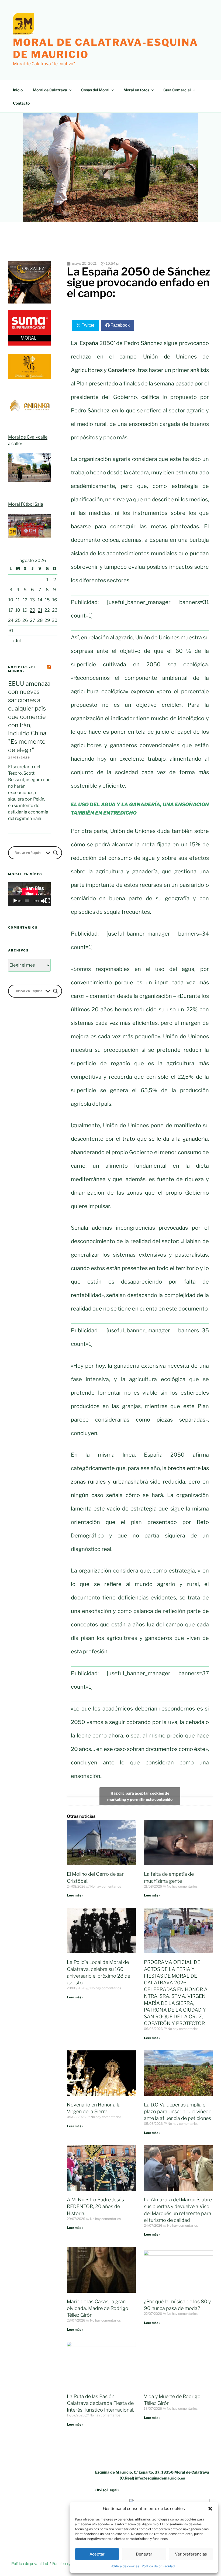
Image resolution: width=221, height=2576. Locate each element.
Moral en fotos (136, 90)
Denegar (144, 2554)
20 (32, 610)
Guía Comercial (177, 90)
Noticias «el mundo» (22, 669)
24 (11, 620)
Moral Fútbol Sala (26, 504)
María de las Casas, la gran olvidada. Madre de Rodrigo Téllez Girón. (98, 2308)
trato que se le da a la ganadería (165, 1139)
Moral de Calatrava (50, 90)
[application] (29, 894)
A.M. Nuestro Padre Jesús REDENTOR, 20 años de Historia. (95, 2206)
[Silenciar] (43, 901)
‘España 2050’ (96, 343)
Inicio (18, 90)
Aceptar (97, 2554)
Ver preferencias (191, 2554)
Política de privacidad (158, 2566)
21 (40, 610)
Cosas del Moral (95, 90)
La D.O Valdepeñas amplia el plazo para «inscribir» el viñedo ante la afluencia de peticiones (178, 2111)
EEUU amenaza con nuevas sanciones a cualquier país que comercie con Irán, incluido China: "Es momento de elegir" (29, 717)
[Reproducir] (15, 901)
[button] (210, 2509)
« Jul (17, 641)
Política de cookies (125, 2566)
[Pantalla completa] (48, 901)
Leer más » (75, 1895)
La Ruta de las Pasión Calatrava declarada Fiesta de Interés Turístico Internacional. (101, 2403)
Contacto (21, 103)
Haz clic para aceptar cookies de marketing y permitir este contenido (140, 1796)
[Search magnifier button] (56, 853)
